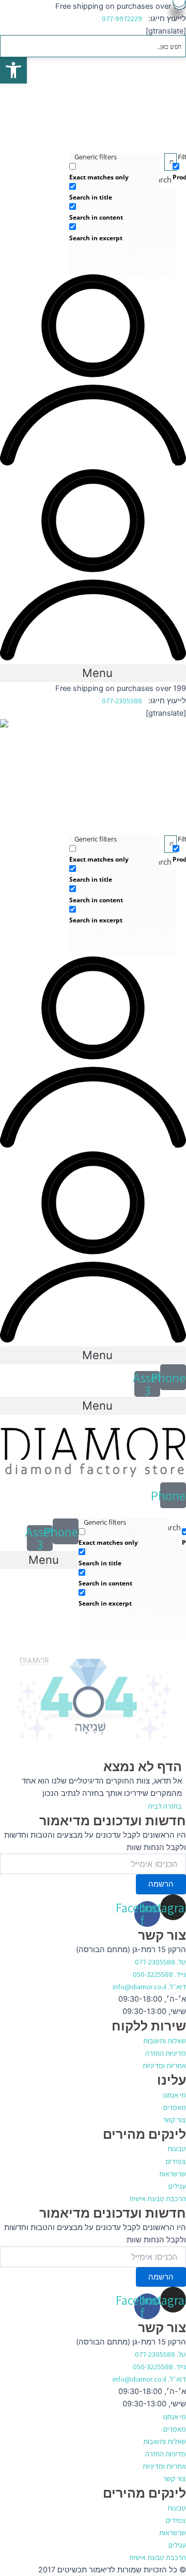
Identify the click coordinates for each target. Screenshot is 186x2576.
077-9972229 (122, 18)
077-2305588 (122, 700)
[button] (93, 673)
